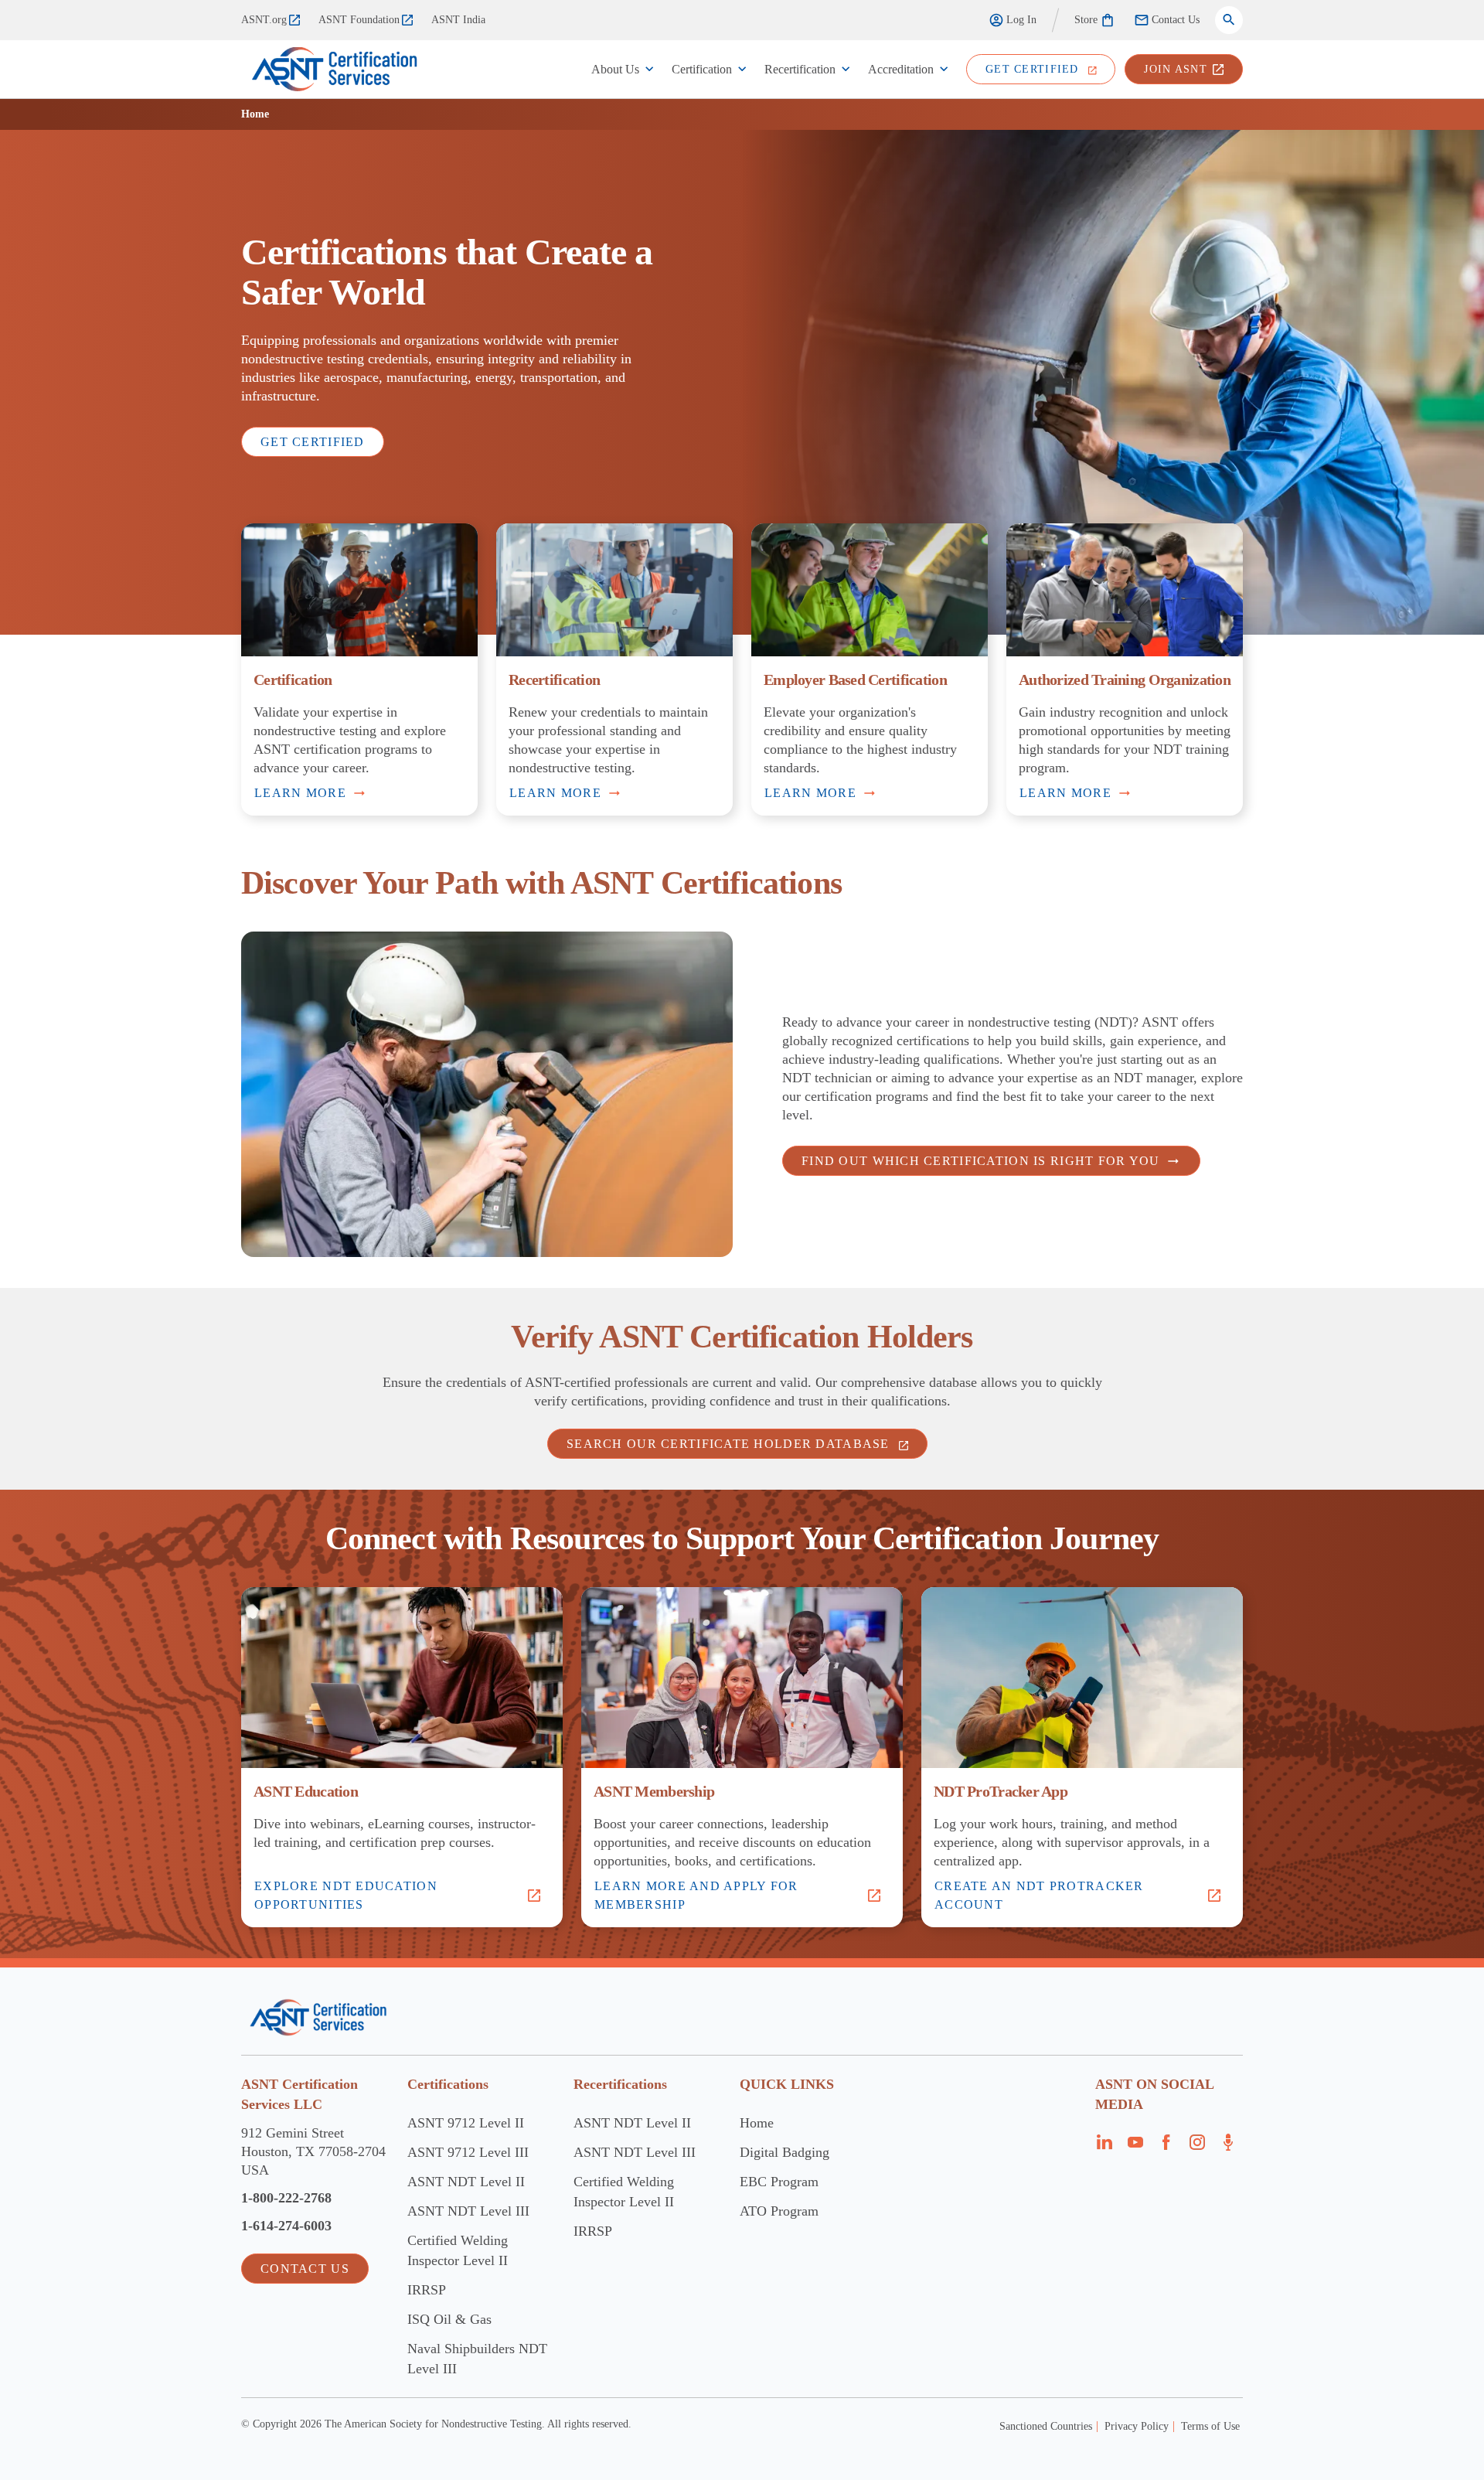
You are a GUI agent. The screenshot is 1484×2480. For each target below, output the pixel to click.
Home (757, 2123)
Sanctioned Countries (1046, 2426)
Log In (1021, 20)
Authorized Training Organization (1125, 680)
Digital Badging (785, 2152)
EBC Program (779, 2182)
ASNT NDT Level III (468, 2211)
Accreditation (901, 69)
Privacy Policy (1137, 2426)
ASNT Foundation (359, 20)
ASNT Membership (654, 1791)
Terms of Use (1210, 2426)
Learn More (300, 793)
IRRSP (427, 2290)
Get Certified (313, 442)
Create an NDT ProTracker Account (1039, 1895)
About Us (615, 69)
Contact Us (1176, 20)
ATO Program (779, 2211)
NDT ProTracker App (1001, 1791)
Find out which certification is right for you (981, 1161)
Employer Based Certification (855, 680)
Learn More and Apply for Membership (696, 1895)
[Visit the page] (1104, 2147)
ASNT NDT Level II (466, 2182)
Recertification (800, 69)
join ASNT (1176, 69)
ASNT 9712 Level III (468, 2152)
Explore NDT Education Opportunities (346, 1895)
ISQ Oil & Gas (449, 2319)
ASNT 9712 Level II (466, 2123)
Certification (702, 69)
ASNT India (458, 20)
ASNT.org (264, 20)
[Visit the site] (318, 2017)
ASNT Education (306, 1791)
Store (1086, 20)
